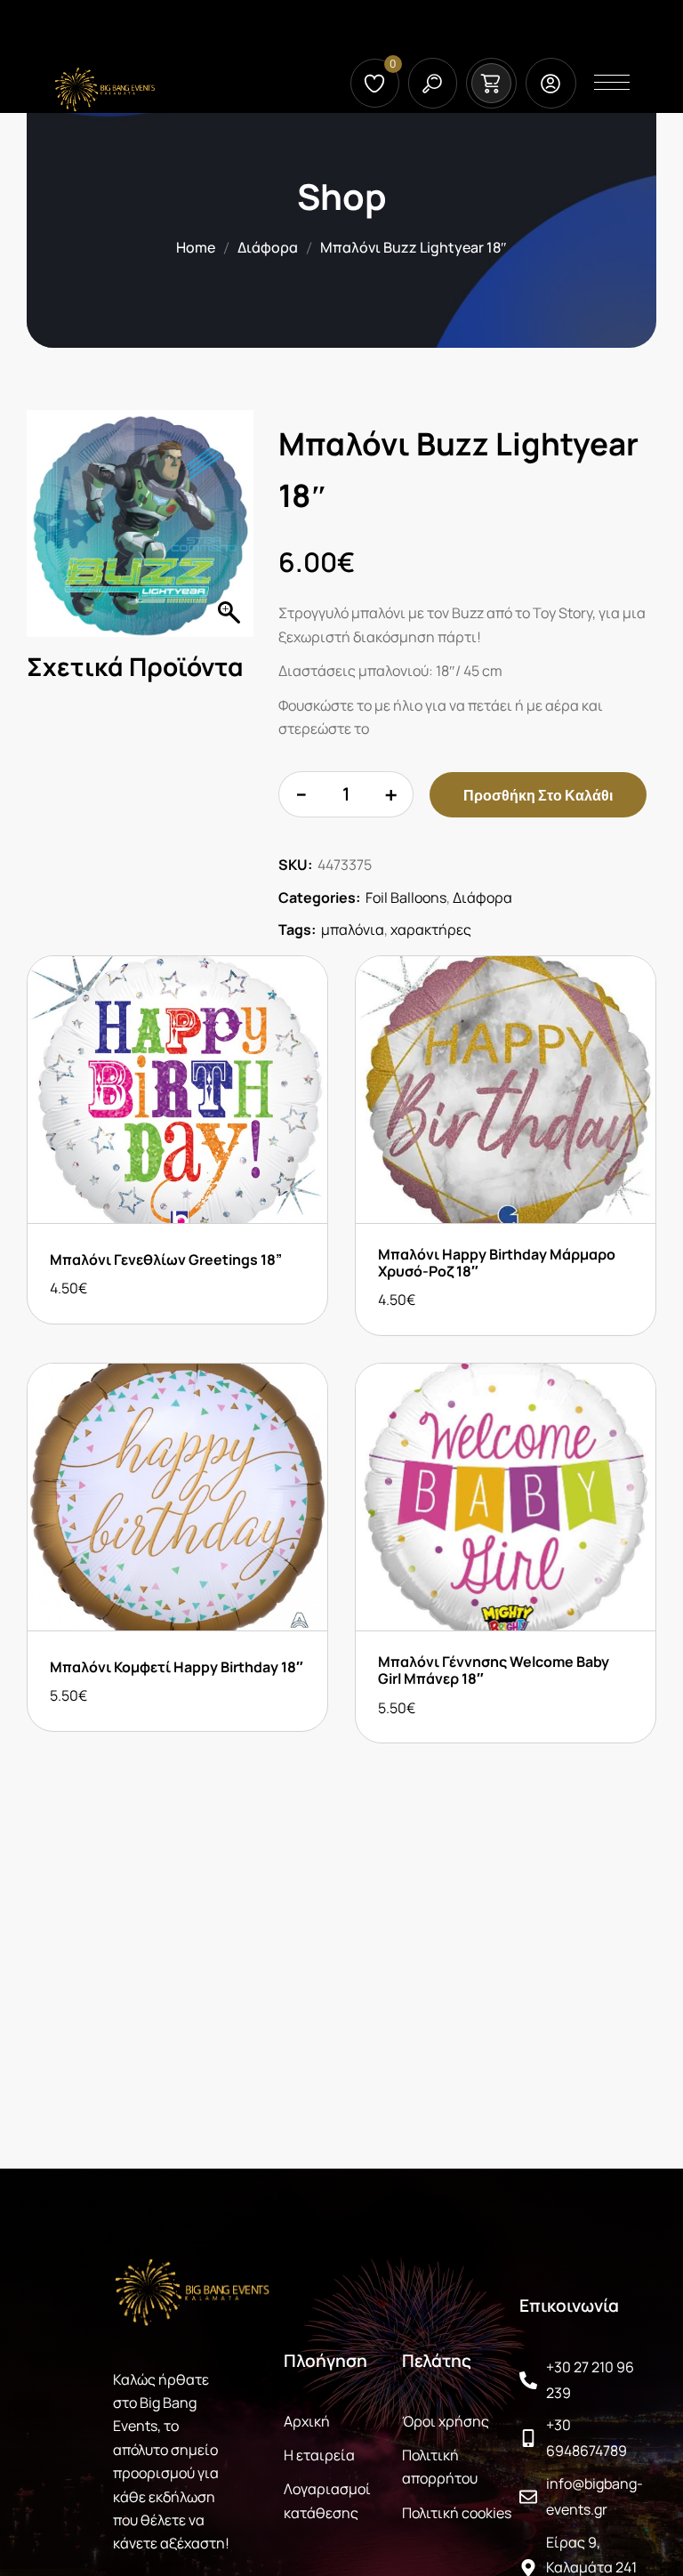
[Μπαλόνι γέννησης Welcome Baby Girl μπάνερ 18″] (506, 1497)
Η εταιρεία (319, 2455)
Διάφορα (268, 247)
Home (196, 247)
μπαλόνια (353, 930)
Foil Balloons (406, 898)
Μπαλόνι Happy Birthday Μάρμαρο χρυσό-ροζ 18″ (497, 1263)
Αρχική (307, 2421)
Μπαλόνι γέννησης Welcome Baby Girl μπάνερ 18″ (494, 1670)
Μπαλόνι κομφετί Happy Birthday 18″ (177, 1667)
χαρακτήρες (431, 930)
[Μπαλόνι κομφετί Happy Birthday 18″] (177, 1497)
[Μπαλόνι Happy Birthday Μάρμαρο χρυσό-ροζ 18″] (506, 1090)
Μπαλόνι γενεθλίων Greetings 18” (166, 1260)
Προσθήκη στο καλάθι (538, 795)
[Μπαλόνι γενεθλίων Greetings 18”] (177, 1090)
